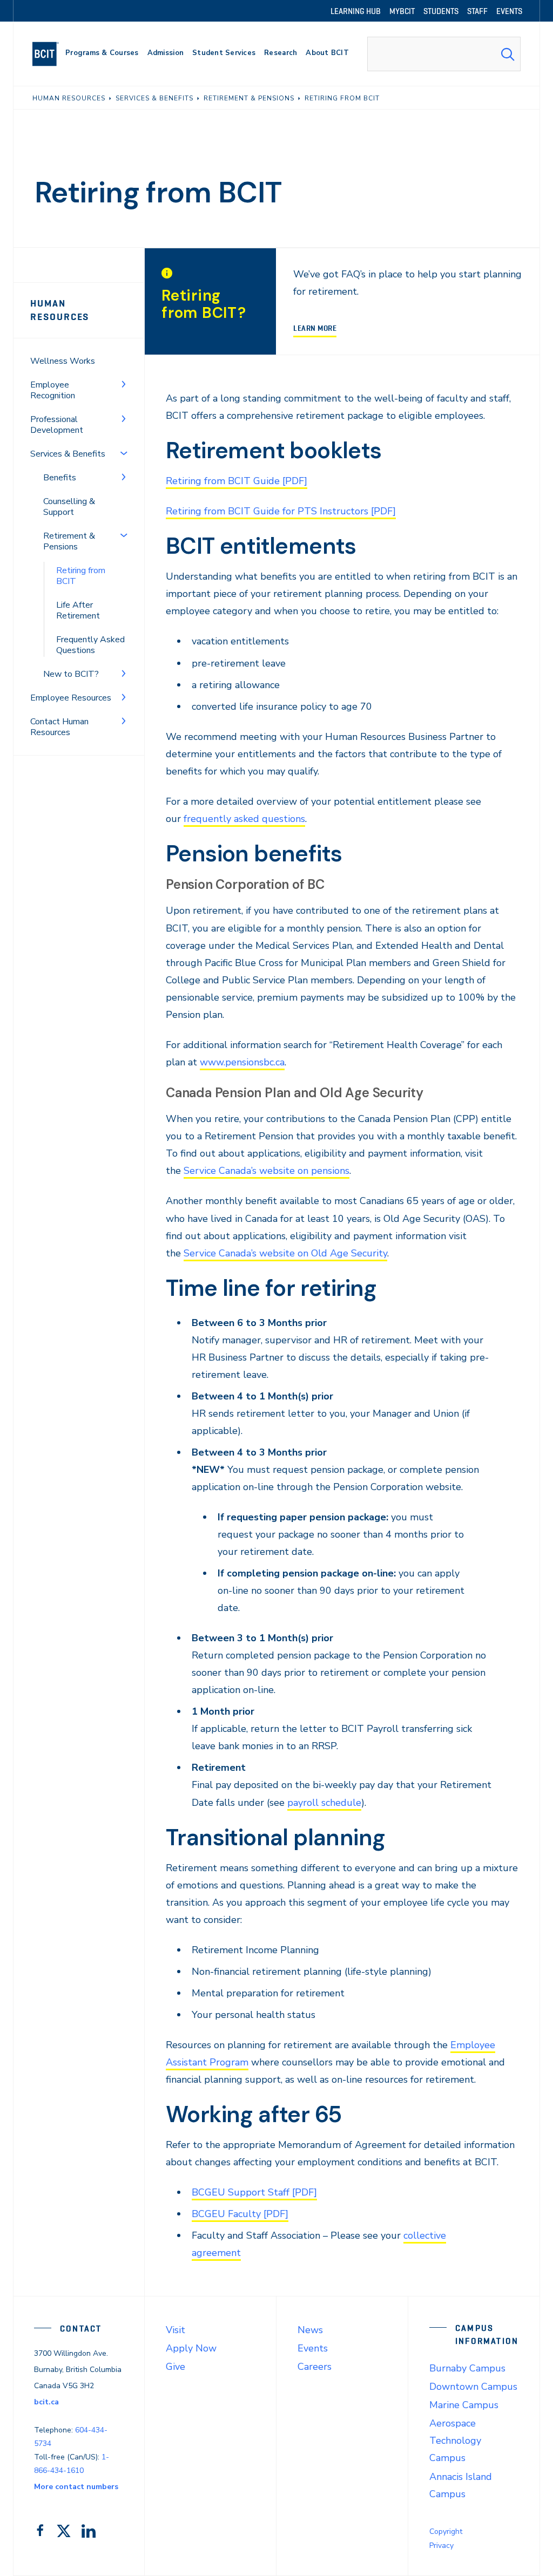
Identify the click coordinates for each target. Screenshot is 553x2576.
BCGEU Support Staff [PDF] (254, 2192)
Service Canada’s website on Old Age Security (285, 1253)
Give (176, 2367)
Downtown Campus (473, 2387)
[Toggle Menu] (124, 384)
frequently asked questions (244, 819)
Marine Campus (464, 2405)
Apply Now (191, 2348)
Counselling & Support (69, 507)
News (310, 2330)
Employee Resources (71, 698)
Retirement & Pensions (69, 541)
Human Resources (60, 310)
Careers (315, 2367)
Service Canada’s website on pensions (267, 1171)
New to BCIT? (71, 674)
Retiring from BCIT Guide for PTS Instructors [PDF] (281, 511)
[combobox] (444, 54)
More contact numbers (76, 2487)
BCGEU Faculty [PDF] (240, 2214)
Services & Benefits (68, 454)
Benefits (60, 478)
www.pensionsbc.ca (242, 1062)
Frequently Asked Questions (90, 645)
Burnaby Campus (467, 2368)
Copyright (446, 2531)
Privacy (441, 2546)
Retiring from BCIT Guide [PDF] (237, 481)
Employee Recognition (53, 390)
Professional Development (57, 425)
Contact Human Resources (59, 727)
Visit (176, 2330)
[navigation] (50, 54)
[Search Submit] (508, 54)
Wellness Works (63, 361)
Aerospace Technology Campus (455, 2441)
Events (313, 2348)
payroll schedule (324, 1803)
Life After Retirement (78, 610)
